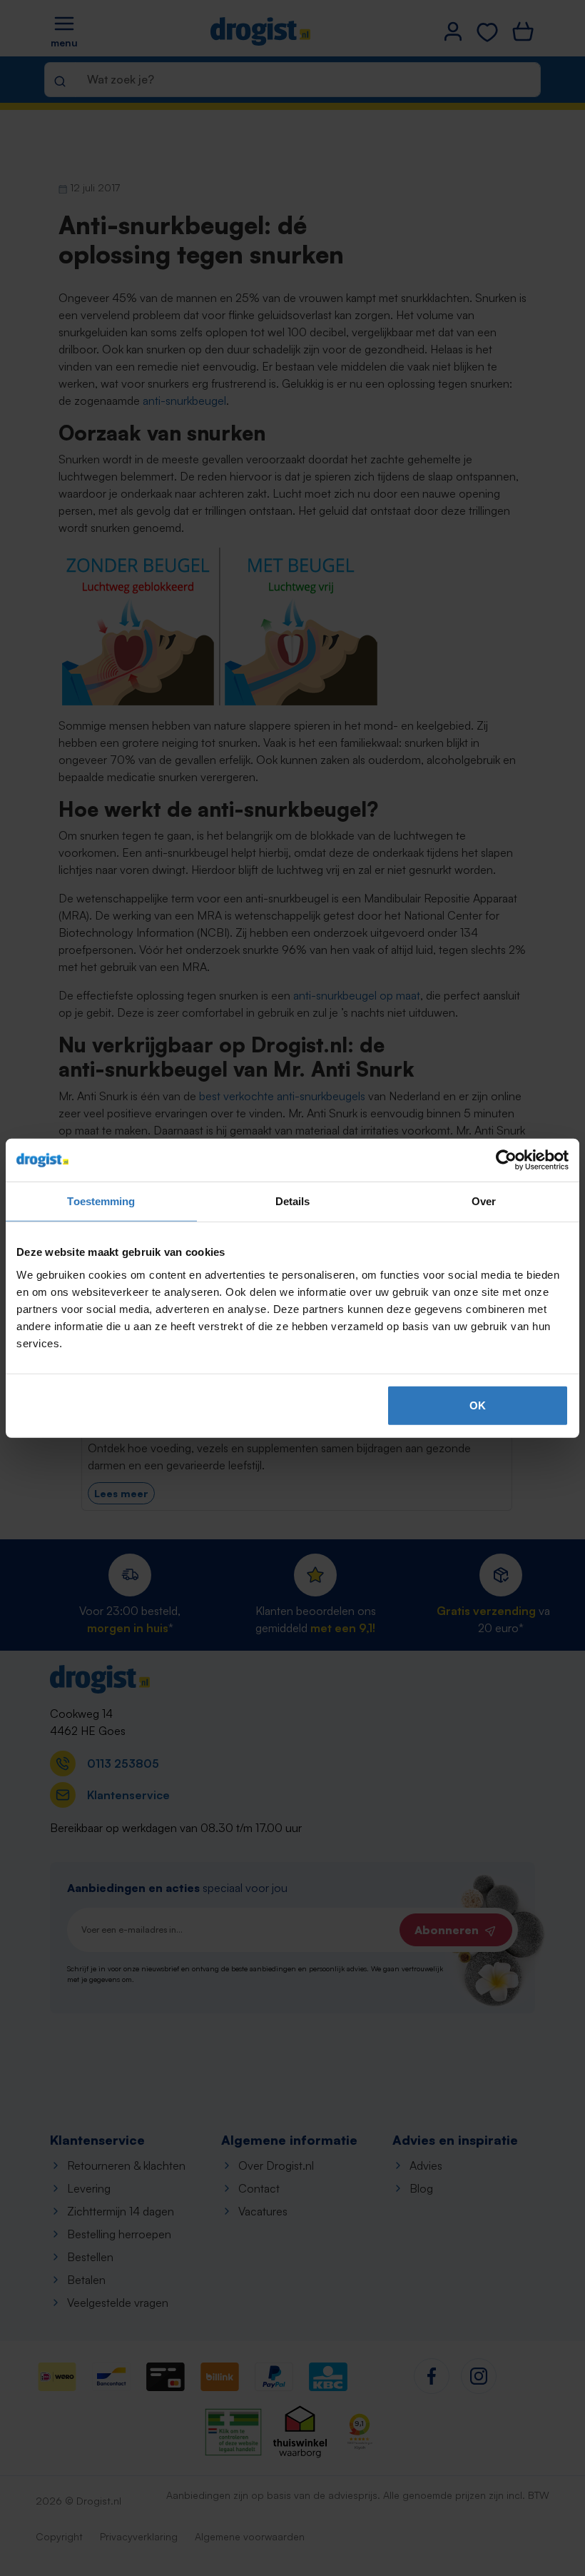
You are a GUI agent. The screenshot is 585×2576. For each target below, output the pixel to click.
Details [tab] (293, 1201)
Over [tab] (484, 1201)
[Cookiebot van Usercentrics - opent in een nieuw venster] (506, 1160)
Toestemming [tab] (101, 1201)
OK (478, 1405)
